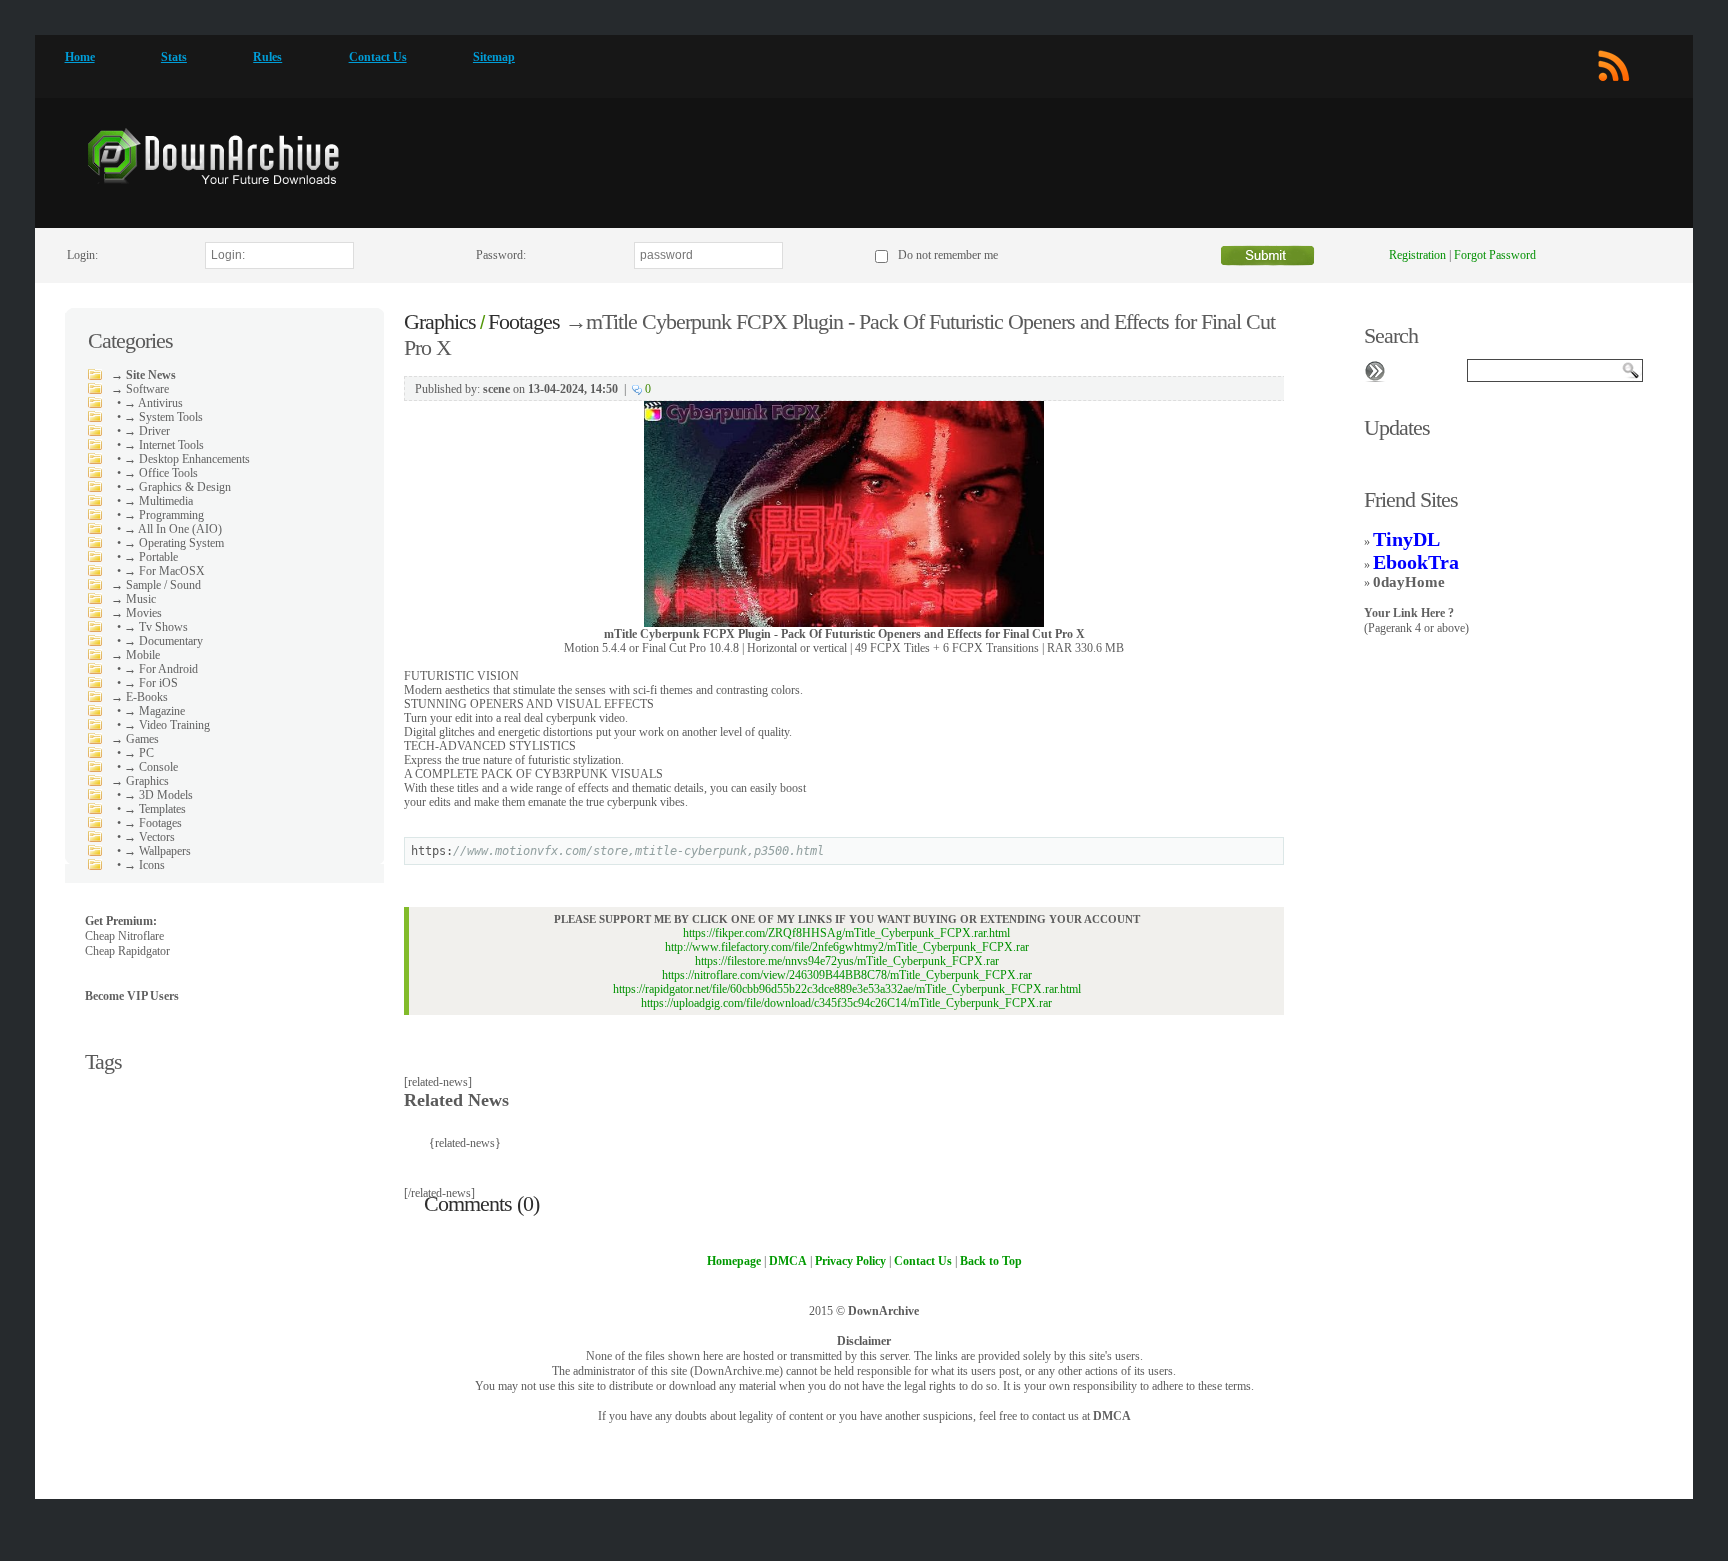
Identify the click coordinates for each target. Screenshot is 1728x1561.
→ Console (151, 767)
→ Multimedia (158, 501)
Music (141, 599)
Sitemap (494, 57)
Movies (144, 613)
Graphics (147, 781)
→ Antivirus (153, 403)
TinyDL (1406, 539)
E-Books (147, 697)
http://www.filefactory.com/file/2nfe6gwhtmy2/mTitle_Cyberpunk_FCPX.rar (847, 947)
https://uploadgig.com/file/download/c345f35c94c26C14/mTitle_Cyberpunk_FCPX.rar (846, 1003)
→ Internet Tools (164, 445)
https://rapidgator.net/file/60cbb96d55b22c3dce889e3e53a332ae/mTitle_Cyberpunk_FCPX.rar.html (847, 989)
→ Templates (155, 809)
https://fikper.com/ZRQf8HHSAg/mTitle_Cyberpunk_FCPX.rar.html (846, 933)
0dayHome (1409, 582)
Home (80, 57)
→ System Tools (163, 417)
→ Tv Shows (156, 627)
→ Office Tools (161, 473)
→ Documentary (163, 641)
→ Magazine (154, 711)
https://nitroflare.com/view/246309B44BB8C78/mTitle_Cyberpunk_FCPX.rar (847, 975)
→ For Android (161, 669)
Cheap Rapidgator (127, 951)
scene (496, 389)
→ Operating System (174, 543)
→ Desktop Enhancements (187, 459)
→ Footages (153, 823)
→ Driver (147, 431)
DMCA (1112, 1416)
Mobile (143, 655)
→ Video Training (167, 725)
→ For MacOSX (164, 571)
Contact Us (378, 57)
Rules (267, 57)
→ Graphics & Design (177, 487)
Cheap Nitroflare (124, 936)
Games (142, 739)
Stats (174, 57)
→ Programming (164, 515)
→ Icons (144, 865)
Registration (1417, 255)
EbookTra (1416, 562)
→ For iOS (151, 683)
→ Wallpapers (157, 851)
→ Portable (151, 557)
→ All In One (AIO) (173, 529)
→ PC (139, 753)
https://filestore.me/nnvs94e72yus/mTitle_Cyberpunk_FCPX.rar (847, 961)
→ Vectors (149, 837)
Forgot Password (1495, 255)
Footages (524, 321)
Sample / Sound (163, 585)
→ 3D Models (158, 795)
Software (147, 389)
